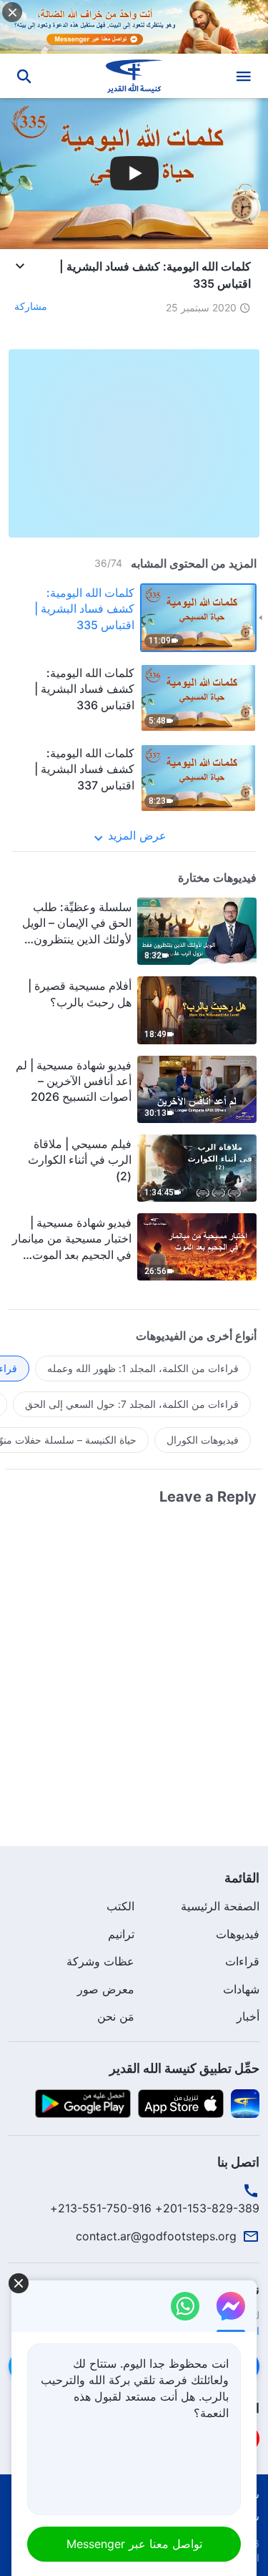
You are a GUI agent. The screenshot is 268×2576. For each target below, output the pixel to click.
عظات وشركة (100, 1961)
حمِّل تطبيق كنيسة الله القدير (184, 2068)
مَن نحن (116, 2016)
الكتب (120, 1906)
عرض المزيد (137, 835)
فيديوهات (238, 1934)
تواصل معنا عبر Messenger (134, 2544)
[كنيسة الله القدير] (134, 76)
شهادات (241, 1989)
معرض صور (106, 1989)
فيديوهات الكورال (203, 1440)
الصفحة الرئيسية (220, 1906)
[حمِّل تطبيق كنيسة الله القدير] (245, 2102)
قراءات (242, 1961)
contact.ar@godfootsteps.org (156, 2236)
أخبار (248, 2016)
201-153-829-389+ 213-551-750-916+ (155, 2208)
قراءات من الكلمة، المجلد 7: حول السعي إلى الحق (132, 1404)
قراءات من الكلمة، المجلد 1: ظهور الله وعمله (143, 1368)
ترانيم (121, 1934)
